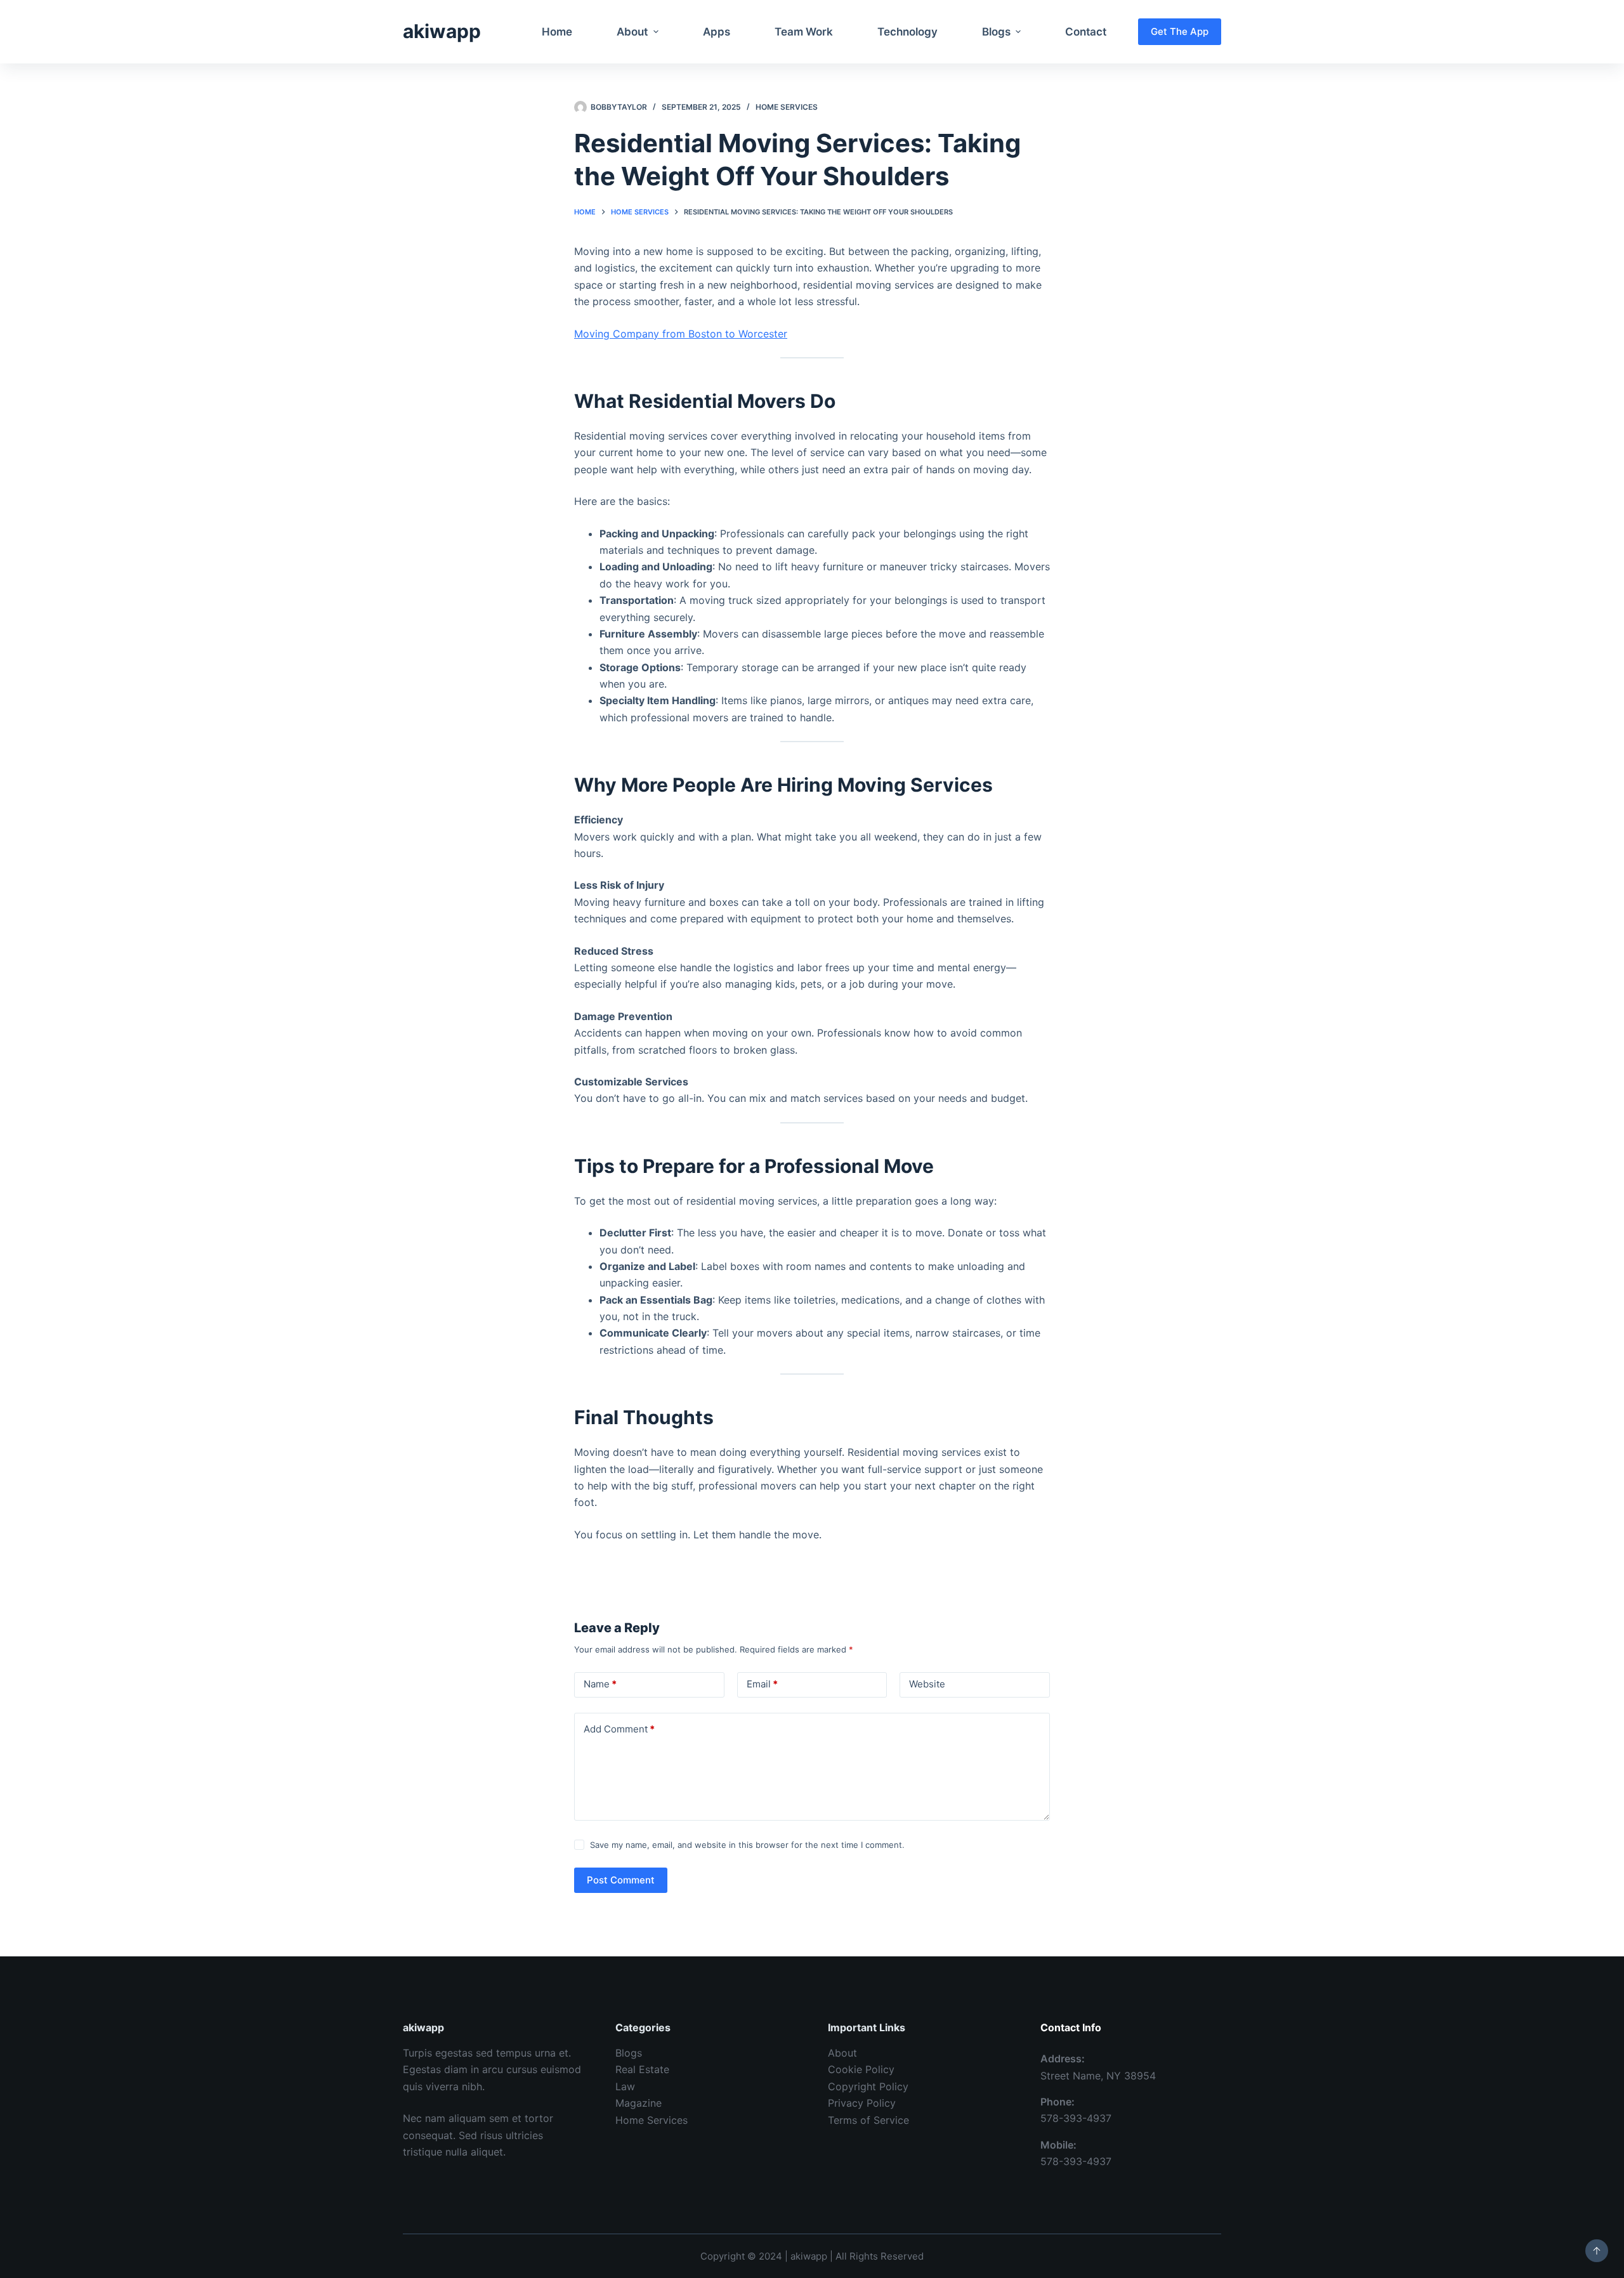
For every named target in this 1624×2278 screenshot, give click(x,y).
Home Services (787, 107)
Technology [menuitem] (907, 32)
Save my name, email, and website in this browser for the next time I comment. (747, 1845)
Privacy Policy (862, 2103)
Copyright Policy (868, 2086)
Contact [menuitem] (1086, 32)
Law (625, 2086)
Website (927, 1684)
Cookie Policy (861, 2069)
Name (600, 1684)
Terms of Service (868, 2120)
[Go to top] (1597, 2251)
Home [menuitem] (557, 32)
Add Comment (619, 1729)
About (842, 2053)
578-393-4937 (1076, 2118)
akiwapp (442, 31)
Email (762, 1684)
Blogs (629, 2053)
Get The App (1180, 31)
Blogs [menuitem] (996, 32)
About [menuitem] (632, 32)
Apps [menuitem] (717, 32)
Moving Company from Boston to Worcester (681, 334)
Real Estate (642, 2069)
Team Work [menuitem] (804, 32)
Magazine (638, 2103)
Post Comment (621, 1880)
